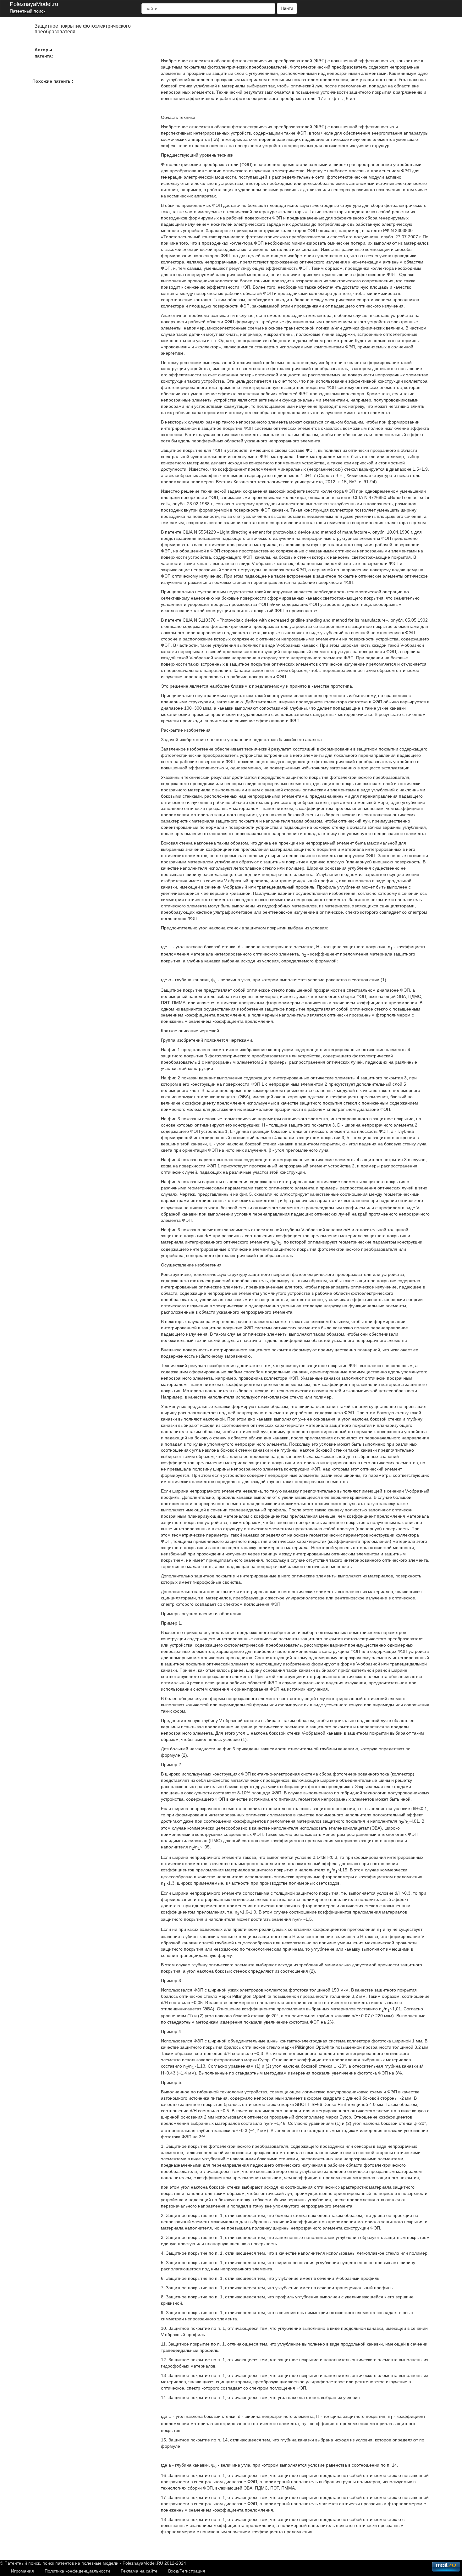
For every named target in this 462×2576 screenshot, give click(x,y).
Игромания (22, 2571)
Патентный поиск (27, 11)
